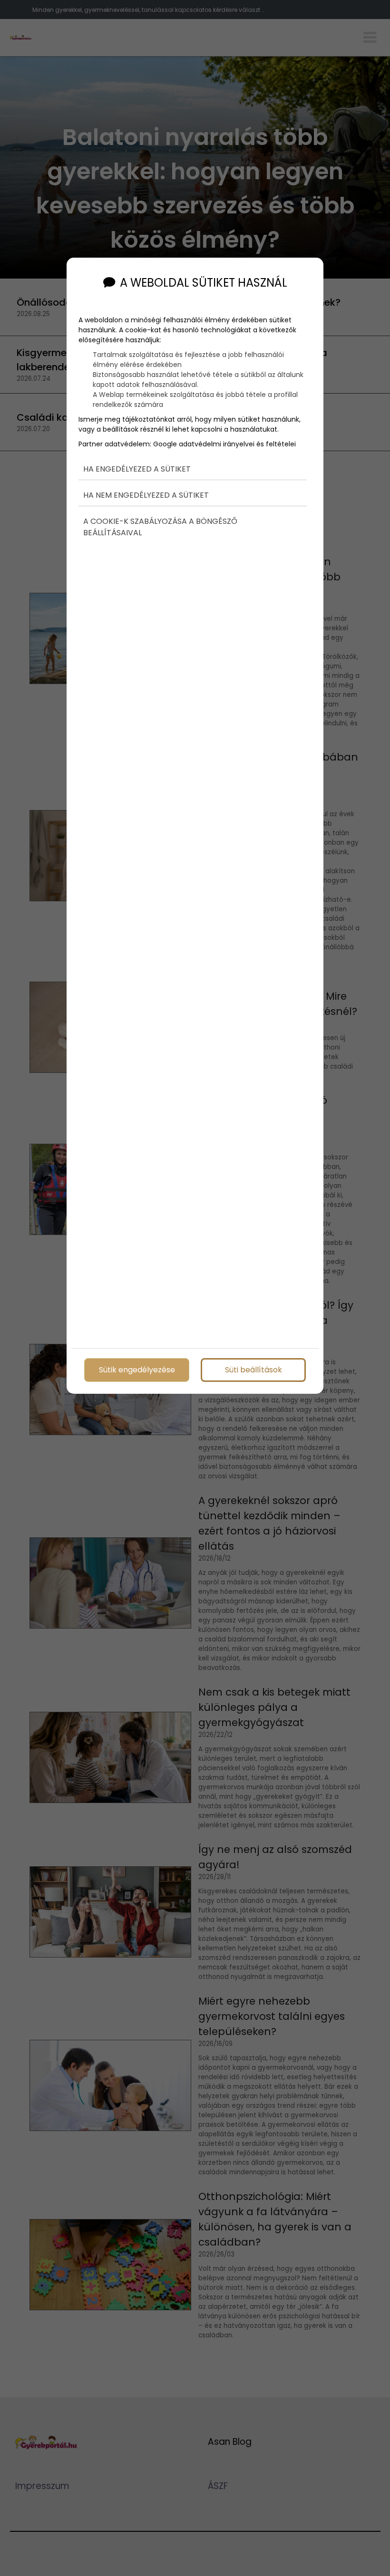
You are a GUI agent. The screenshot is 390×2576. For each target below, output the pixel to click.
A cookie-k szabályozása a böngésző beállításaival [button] (160, 527)
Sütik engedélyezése (137, 1369)
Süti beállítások (253, 1369)
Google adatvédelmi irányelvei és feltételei (224, 444)
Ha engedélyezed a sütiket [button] (137, 469)
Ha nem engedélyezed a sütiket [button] (146, 495)
